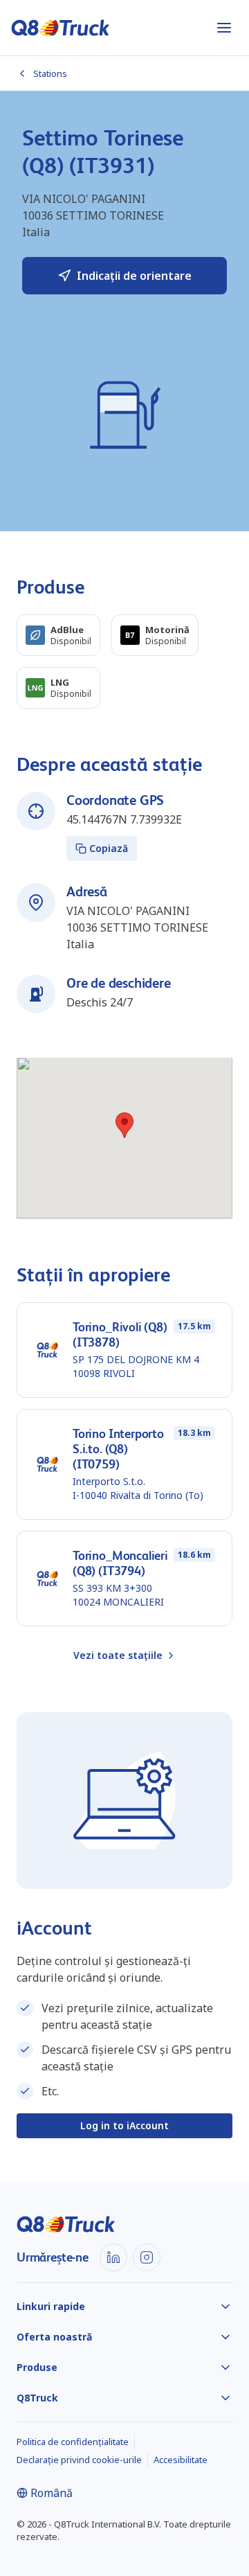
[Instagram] (147, 2257)
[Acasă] (61, 28)
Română (52, 2493)
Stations (50, 73)
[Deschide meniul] (224, 28)
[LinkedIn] (113, 2257)
